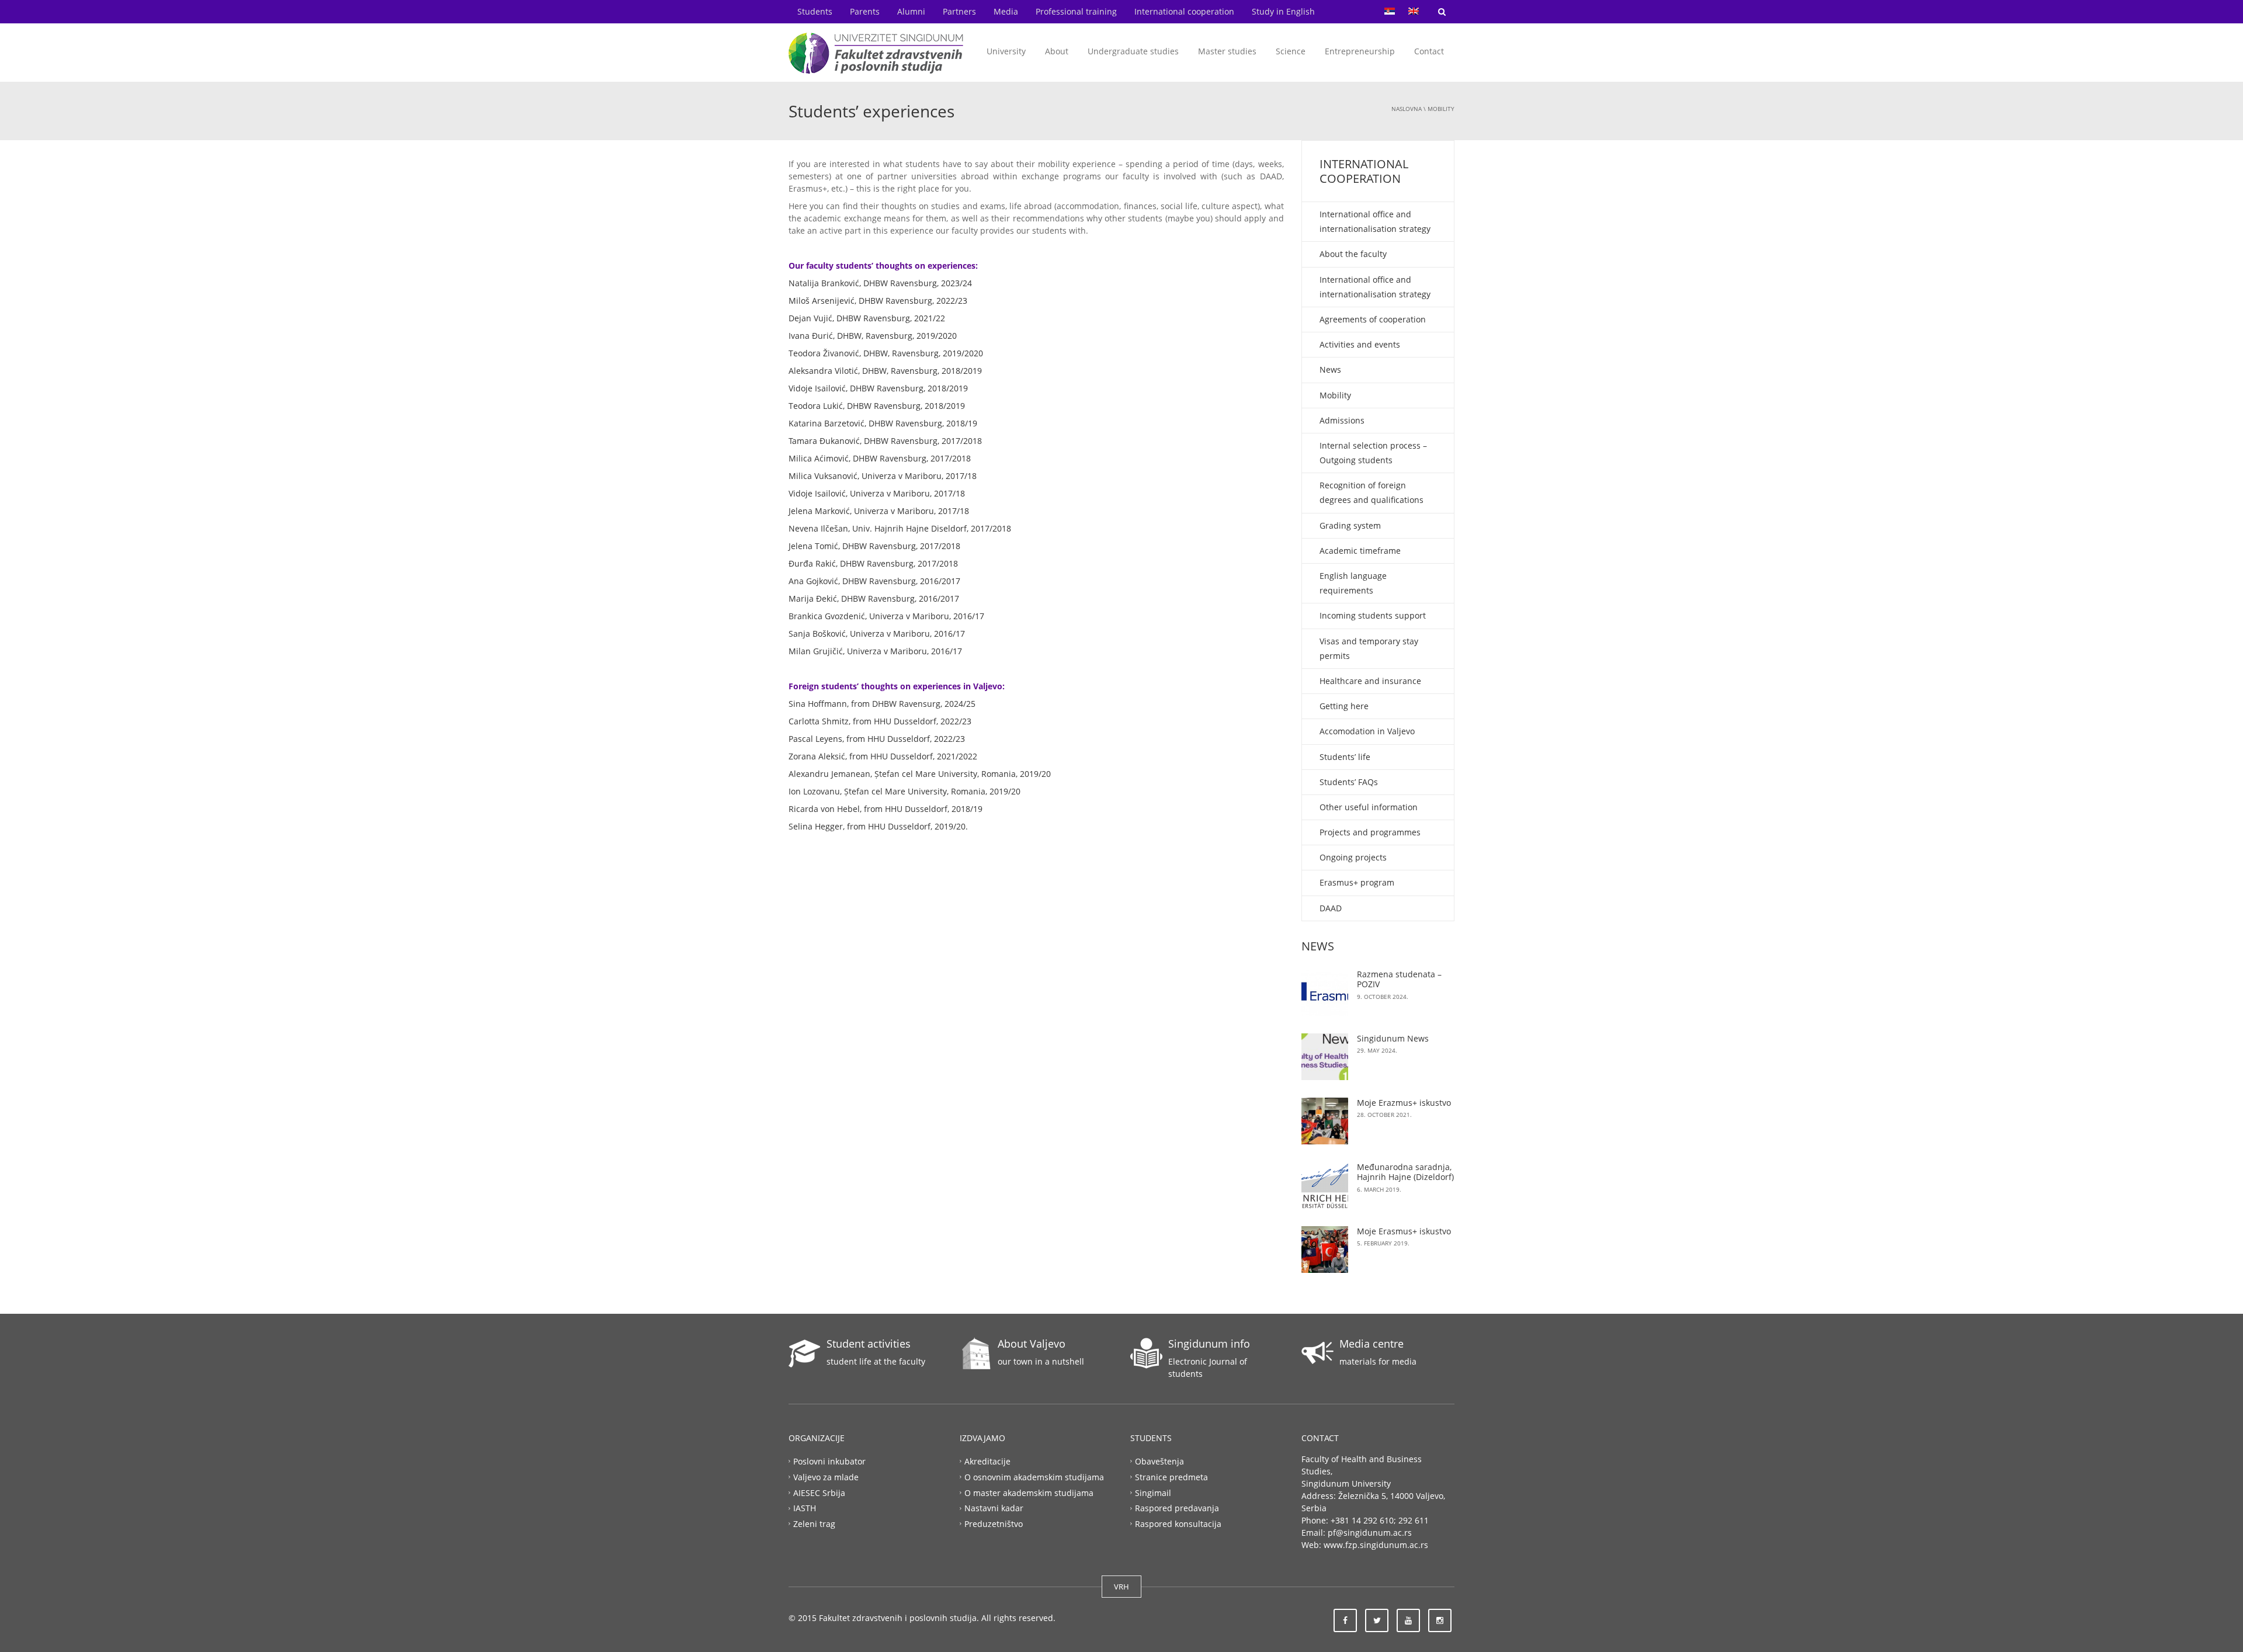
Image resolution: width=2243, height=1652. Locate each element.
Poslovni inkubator (829, 1461)
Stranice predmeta (1171, 1476)
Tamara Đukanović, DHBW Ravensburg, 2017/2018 (885, 441)
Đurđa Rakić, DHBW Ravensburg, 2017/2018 (873, 563)
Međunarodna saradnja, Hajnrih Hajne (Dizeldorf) (1405, 1172)
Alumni (911, 11)
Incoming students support (1373, 615)
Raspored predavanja (1177, 1508)
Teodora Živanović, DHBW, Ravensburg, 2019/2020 (886, 353)
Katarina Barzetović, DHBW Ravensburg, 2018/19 (883, 423)
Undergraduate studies (1133, 51)
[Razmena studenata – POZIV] (1325, 992)
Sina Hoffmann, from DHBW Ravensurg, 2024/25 (882, 704)
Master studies (1227, 51)
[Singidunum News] (1325, 1057)
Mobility (1441, 109)
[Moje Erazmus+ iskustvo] (1325, 1121)
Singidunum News (1393, 1038)
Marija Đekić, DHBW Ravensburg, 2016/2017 (874, 598)
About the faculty (1353, 254)
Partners (959, 11)
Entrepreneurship (1360, 51)
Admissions (1342, 420)
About (1057, 51)
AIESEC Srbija (819, 1492)
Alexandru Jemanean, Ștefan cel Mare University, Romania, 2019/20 (920, 774)
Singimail (1153, 1492)
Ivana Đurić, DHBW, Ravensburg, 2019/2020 (873, 336)
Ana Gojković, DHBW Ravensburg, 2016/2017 (874, 581)
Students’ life (1345, 757)
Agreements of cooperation (1373, 319)
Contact (1429, 51)
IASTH (805, 1508)
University (1006, 51)
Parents (865, 11)
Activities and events (1360, 344)
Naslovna (1407, 109)
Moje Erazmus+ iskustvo (1404, 1103)
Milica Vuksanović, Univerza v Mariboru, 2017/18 (883, 476)
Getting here (1344, 706)
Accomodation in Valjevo (1367, 731)
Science (1291, 51)
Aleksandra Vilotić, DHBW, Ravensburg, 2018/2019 (885, 371)
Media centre (1372, 1344)
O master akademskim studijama (1029, 1492)
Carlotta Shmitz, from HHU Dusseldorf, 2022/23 (880, 721)
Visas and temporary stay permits (1369, 648)
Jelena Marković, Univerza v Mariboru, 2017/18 (880, 511)
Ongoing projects (1353, 857)
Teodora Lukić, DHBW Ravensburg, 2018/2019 (877, 406)
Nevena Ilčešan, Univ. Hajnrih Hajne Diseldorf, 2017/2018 (900, 528)
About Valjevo (1032, 1344)
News (1330, 369)
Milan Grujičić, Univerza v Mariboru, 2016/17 (875, 651)
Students (815, 11)
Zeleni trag (814, 1524)
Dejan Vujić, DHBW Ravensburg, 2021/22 (867, 318)
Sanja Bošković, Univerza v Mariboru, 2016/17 (877, 634)
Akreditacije (987, 1461)
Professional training (1076, 11)
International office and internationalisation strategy (1375, 221)
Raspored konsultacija (1178, 1524)
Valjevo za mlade (826, 1476)
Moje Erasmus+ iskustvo (1404, 1231)
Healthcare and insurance (1370, 681)
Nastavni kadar (994, 1508)
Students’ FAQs (1349, 782)
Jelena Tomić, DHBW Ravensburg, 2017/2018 (874, 546)
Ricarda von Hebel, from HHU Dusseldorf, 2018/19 (886, 809)
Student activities (869, 1344)
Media (1006, 11)
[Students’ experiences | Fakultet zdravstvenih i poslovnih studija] (876, 52)
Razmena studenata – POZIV (1399, 979)
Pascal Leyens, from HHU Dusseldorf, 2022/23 (877, 739)
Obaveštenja (1159, 1461)
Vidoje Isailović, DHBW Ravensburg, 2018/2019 (878, 388)
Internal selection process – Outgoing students (1373, 453)
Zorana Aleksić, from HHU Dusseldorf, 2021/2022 (883, 756)
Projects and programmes (1370, 832)
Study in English (1283, 11)
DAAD (1331, 908)
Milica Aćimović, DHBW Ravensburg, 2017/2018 (880, 458)
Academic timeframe (1360, 551)
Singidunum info (1209, 1344)
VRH (1121, 1587)
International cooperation (1184, 11)
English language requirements (1353, 583)
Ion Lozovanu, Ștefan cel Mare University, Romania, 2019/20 (905, 791)
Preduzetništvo (994, 1524)
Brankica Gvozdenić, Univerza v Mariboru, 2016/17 (886, 616)
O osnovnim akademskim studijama (1034, 1476)
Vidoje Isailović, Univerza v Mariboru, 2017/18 (877, 493)
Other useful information (1369, 807)
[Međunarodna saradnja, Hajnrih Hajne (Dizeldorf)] (1325, 1185)
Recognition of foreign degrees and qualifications (1372, 492)
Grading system (1350, 525)
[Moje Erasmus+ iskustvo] (1325, 1250)
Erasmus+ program (1357, 882)
